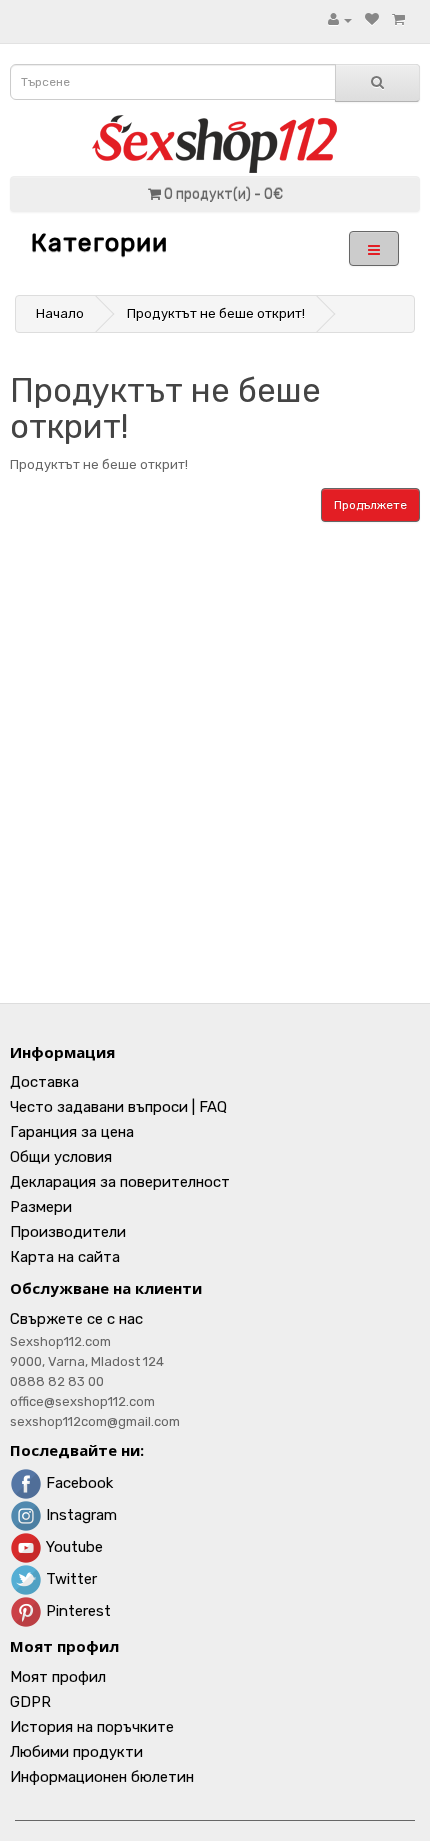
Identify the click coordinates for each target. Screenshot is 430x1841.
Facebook (77, 1483)
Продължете (370, 505)
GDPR (30, 1702)
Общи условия (61, 1157)
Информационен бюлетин (102, 1777)
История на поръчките (92, 1727)
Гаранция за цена (72, 1132)
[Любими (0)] (372, 19)
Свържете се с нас (76, 1319)
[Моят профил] (340, 19)
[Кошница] (398, 19)
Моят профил (58, 1677)
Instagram (79, 1515)
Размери (41, 1207)
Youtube (72, 1547)
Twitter (69, 1579)
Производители (68, 1232)
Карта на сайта (65, 1257)
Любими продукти (76, 1752)
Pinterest (76, 1611)
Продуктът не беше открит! (216, 313)
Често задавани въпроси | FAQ (118, 1107)
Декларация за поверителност (120, 1182)
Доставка (44, 1082)
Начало (60, 313)
